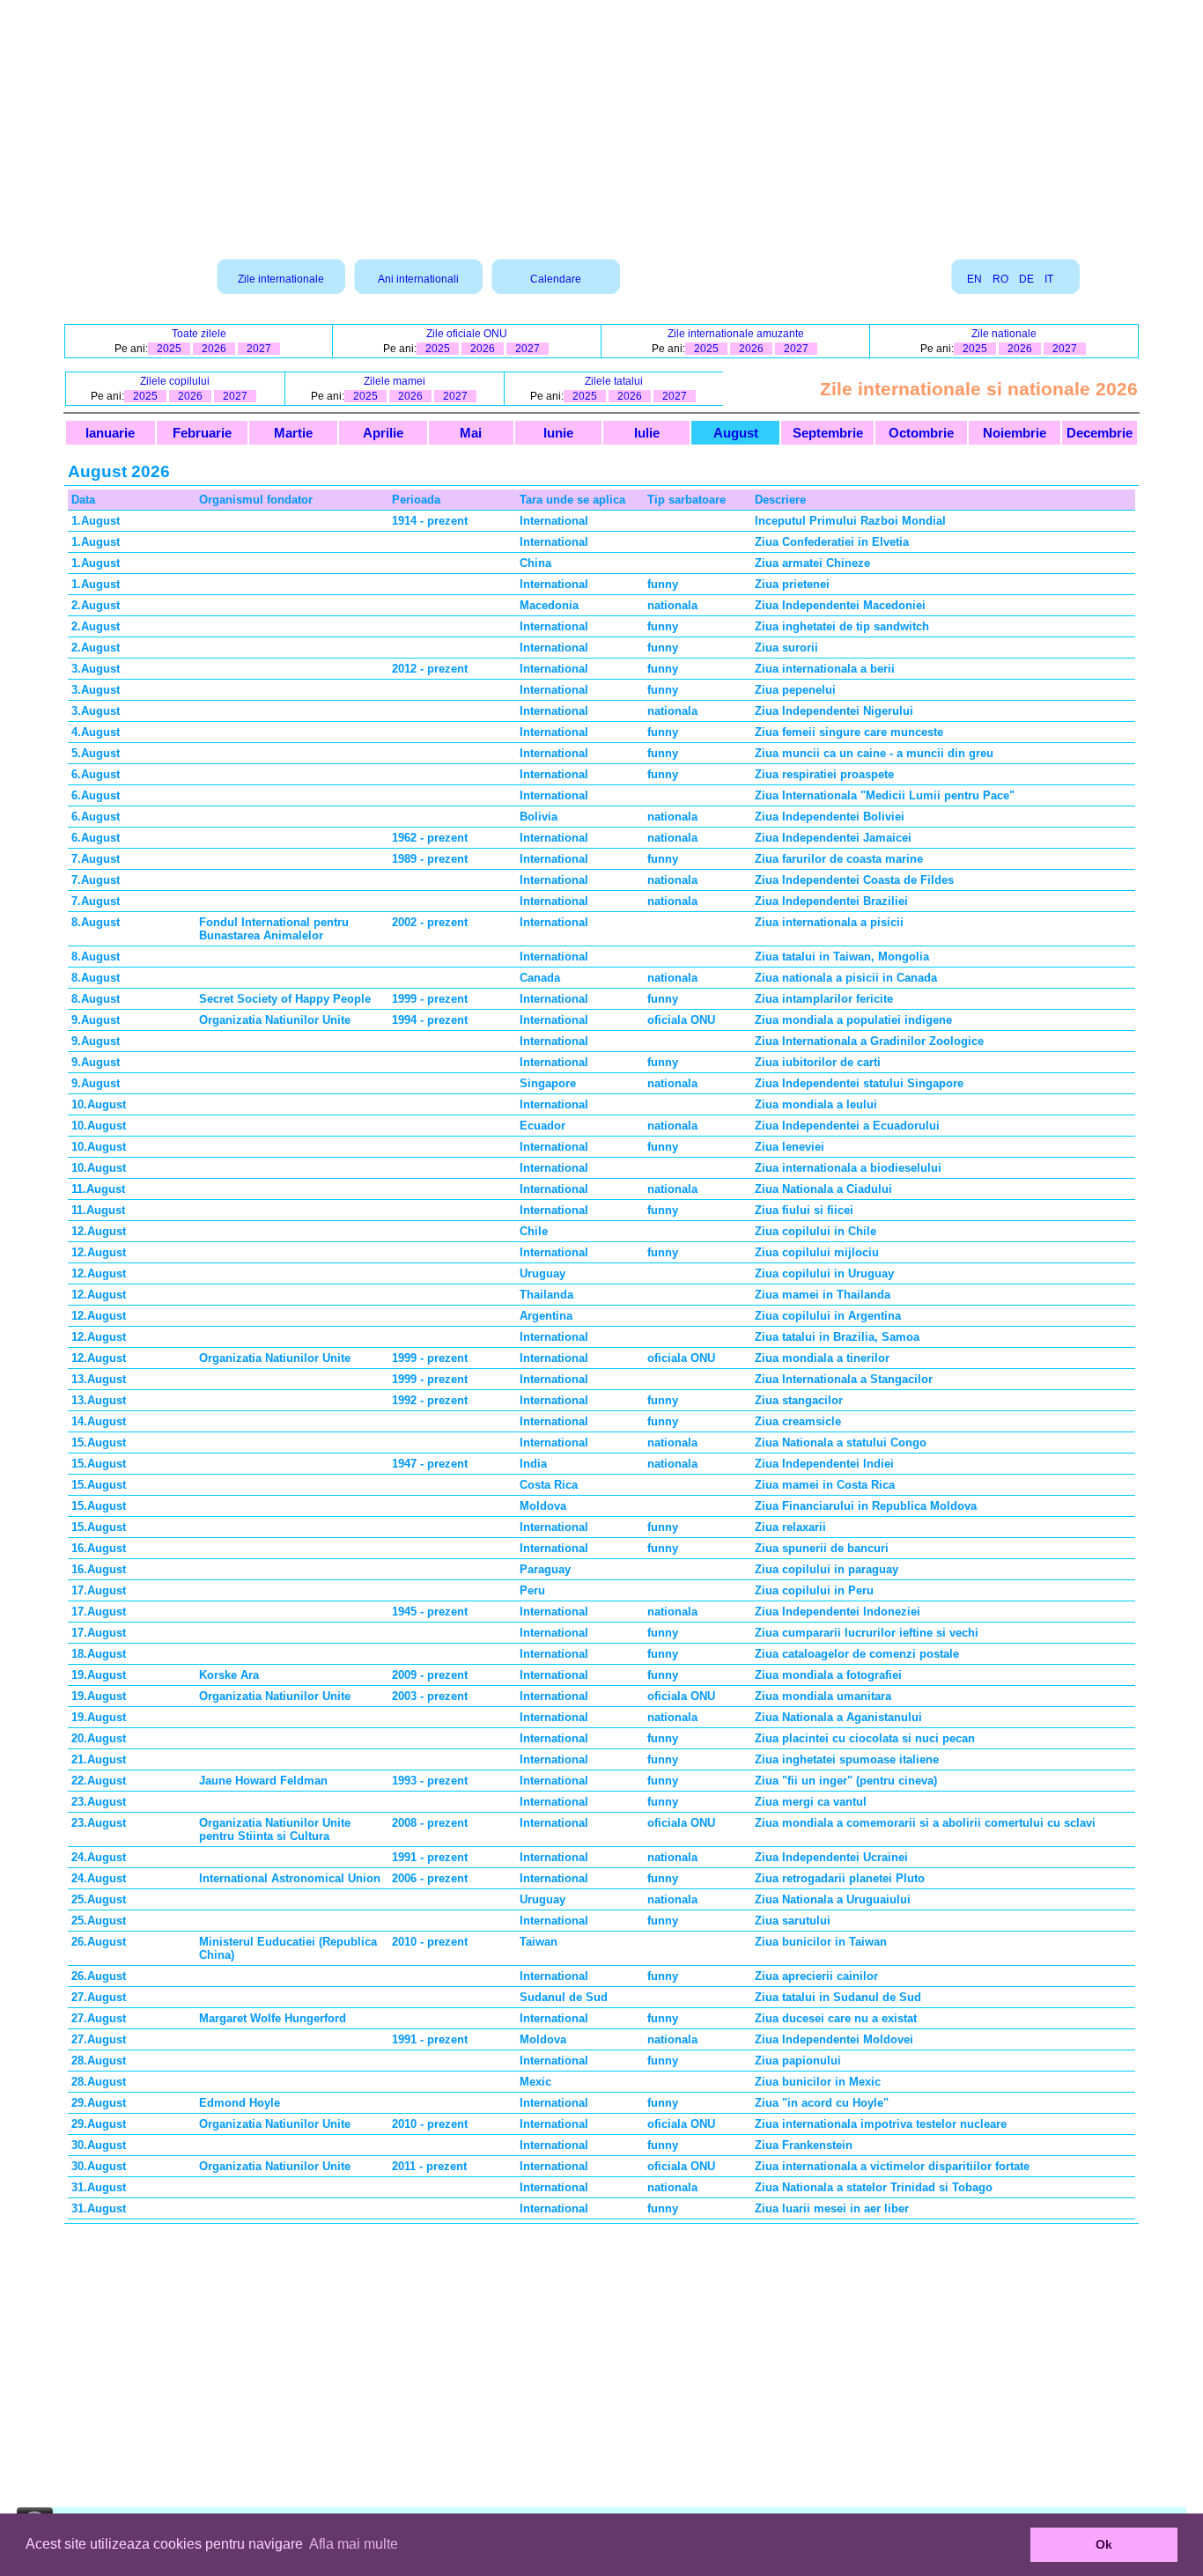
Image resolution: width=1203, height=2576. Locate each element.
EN (974, 279)
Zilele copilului (175, 381)
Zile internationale (281, 279)
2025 (169, 349)
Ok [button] (1104, 2544)
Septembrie (828, 433)
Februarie (202, 433)
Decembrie (1100, 433)
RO (1000, 279)
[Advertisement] (601, 123)
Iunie (558, 433)
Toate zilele (199, 334)
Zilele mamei (395, 381)
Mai (471, 433)
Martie (293, 433)
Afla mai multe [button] (354, 2544)
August (736, 433)
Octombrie (921, 433)
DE (1026, 279)
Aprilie (383, 433)
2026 (214, 349)
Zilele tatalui (614, 381)
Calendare (556, 279)
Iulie (647, 433)
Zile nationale (1004, 334)
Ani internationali (418, 279)
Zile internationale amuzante (736, 334)
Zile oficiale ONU (467, 334)
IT (1049, 279)
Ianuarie (110, 433)
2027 (259, 349)
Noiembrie (1015, 433)
